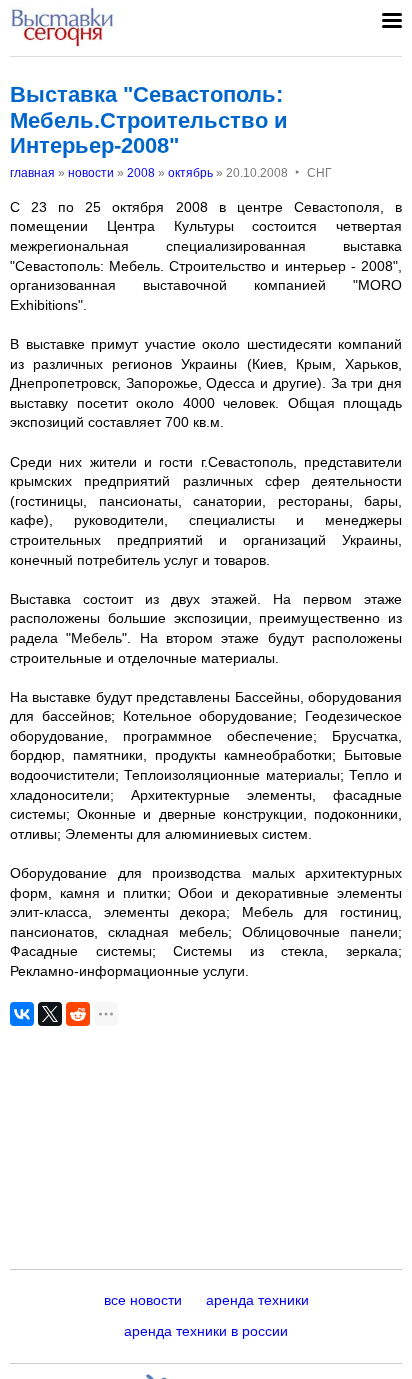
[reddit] (78, 1014)
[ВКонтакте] (22, 1014)
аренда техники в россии (206, 1331)
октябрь (190, 173)
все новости (143, 1300)
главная (32, 173)
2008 (141, 173)
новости (91, 173)
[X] (50, 1014)
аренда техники (257, 1300)
